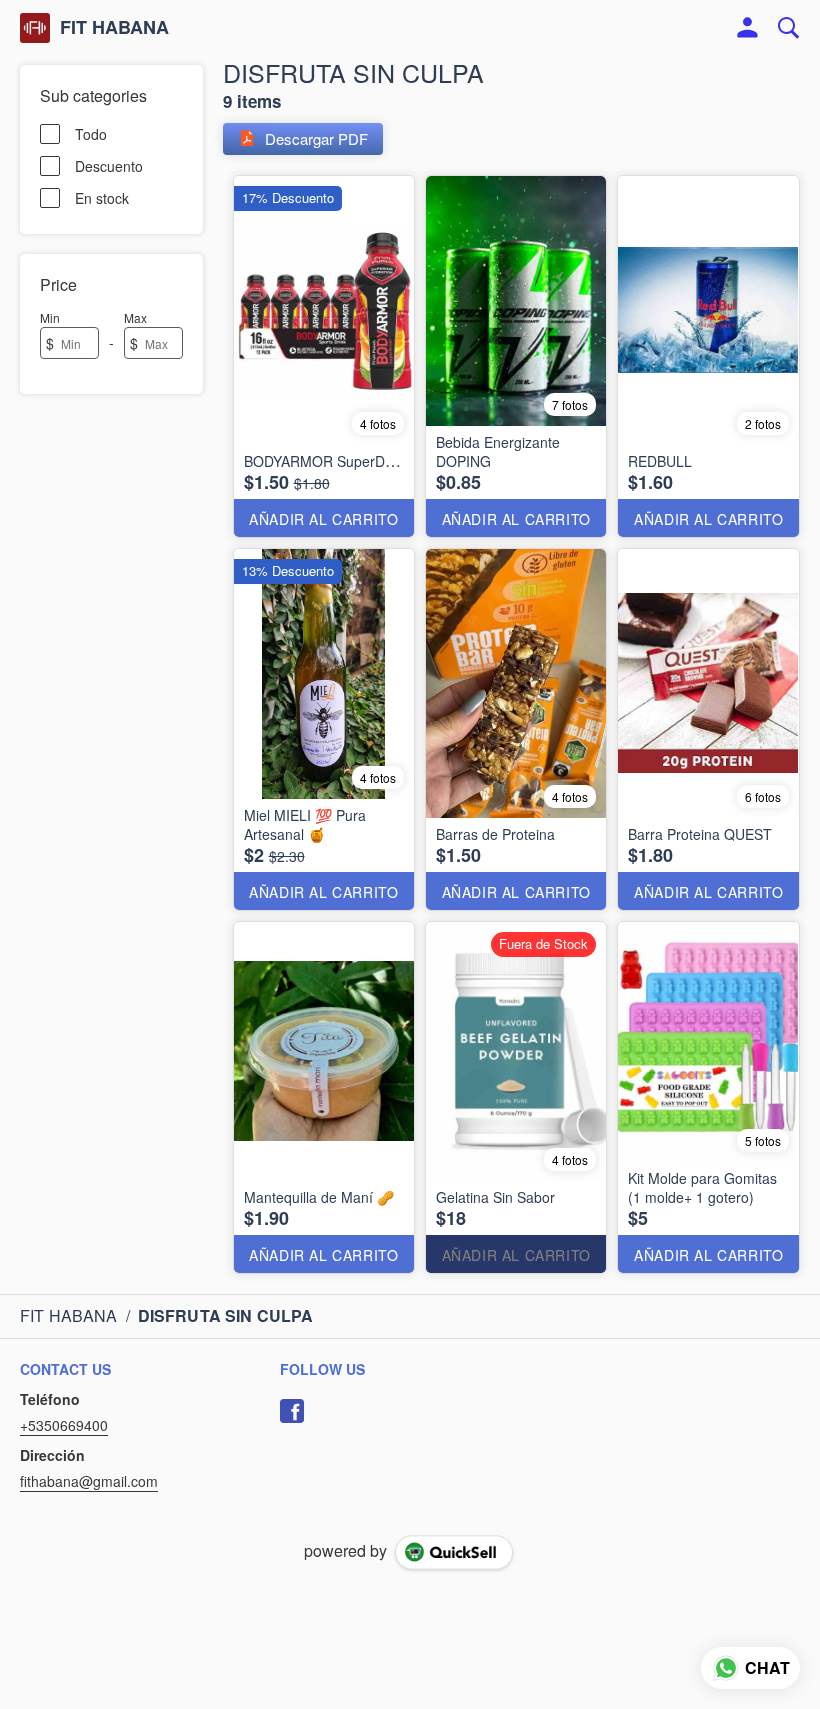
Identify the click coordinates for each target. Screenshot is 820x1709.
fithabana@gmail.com (89, 1481)
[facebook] (292, 1411)
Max (135, 317)
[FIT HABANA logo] (35, 28)
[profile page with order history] (748, 28)
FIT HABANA (114, 28)
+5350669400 (64, 1425)
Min (50, 317)
